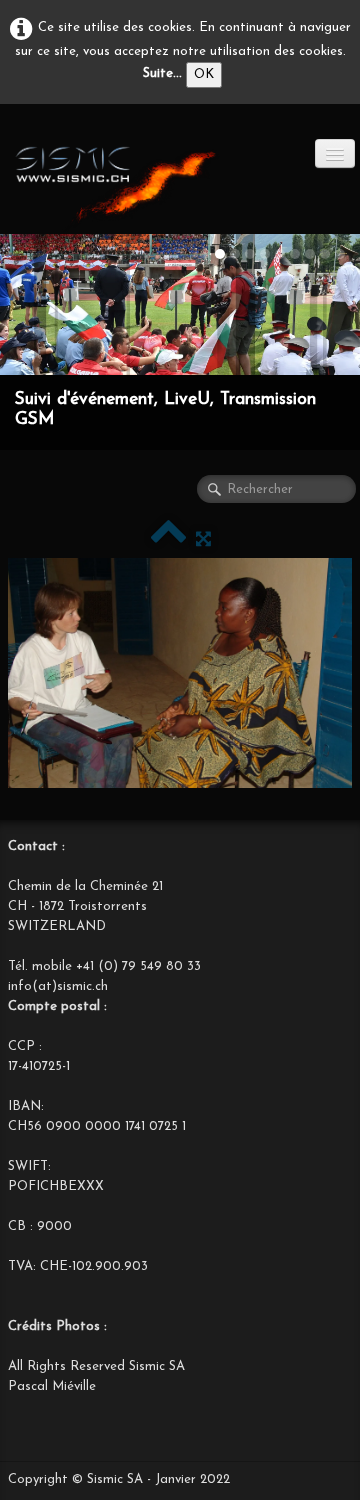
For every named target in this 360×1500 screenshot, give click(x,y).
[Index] (168, 539)
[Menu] (335, 153)
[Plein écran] (203, 539)
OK (204, 74)
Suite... (162, 73)
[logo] (115, 184)
